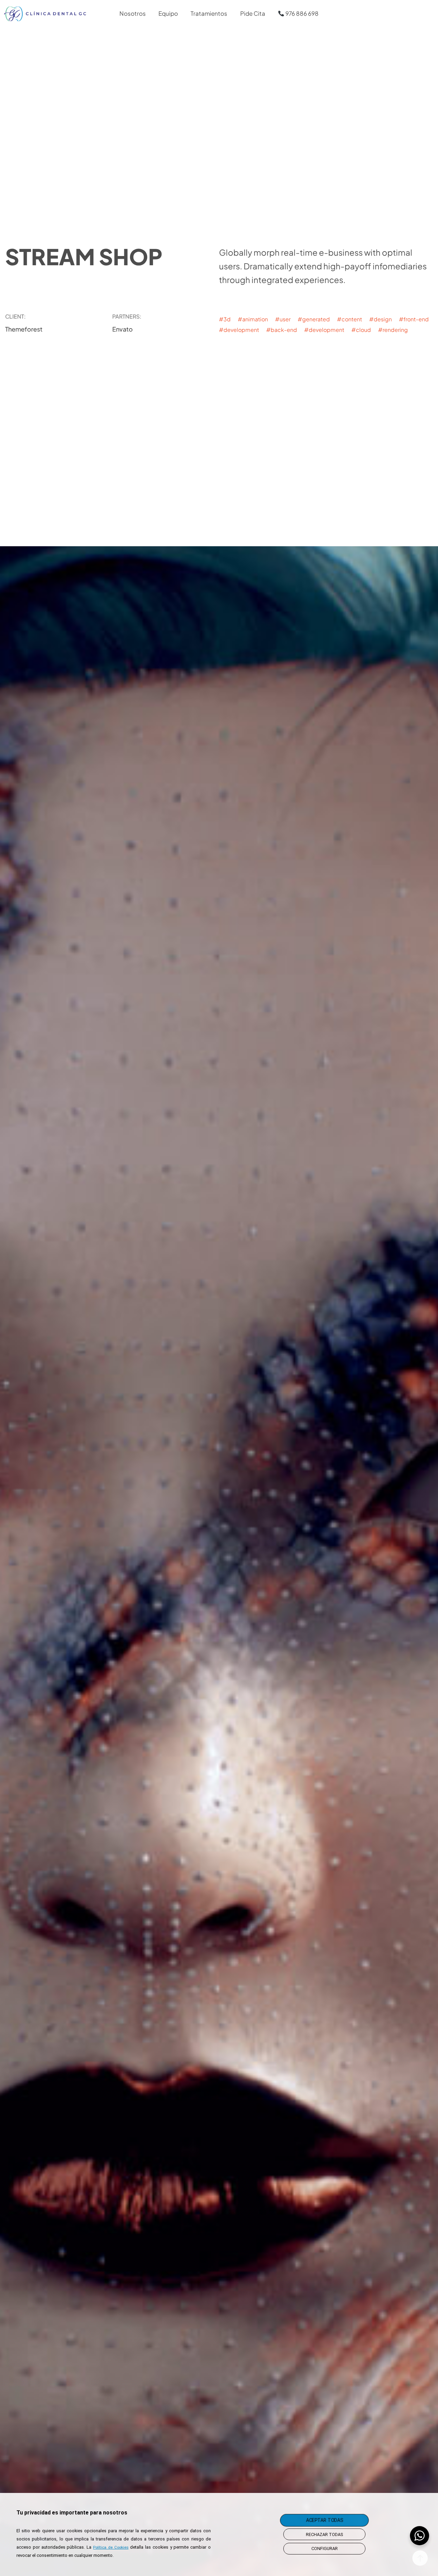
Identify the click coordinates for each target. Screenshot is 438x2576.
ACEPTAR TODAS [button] (324, 2520)
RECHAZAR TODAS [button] (324, 2534)
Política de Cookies (111, 2547)
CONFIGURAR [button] (325, 2548)
